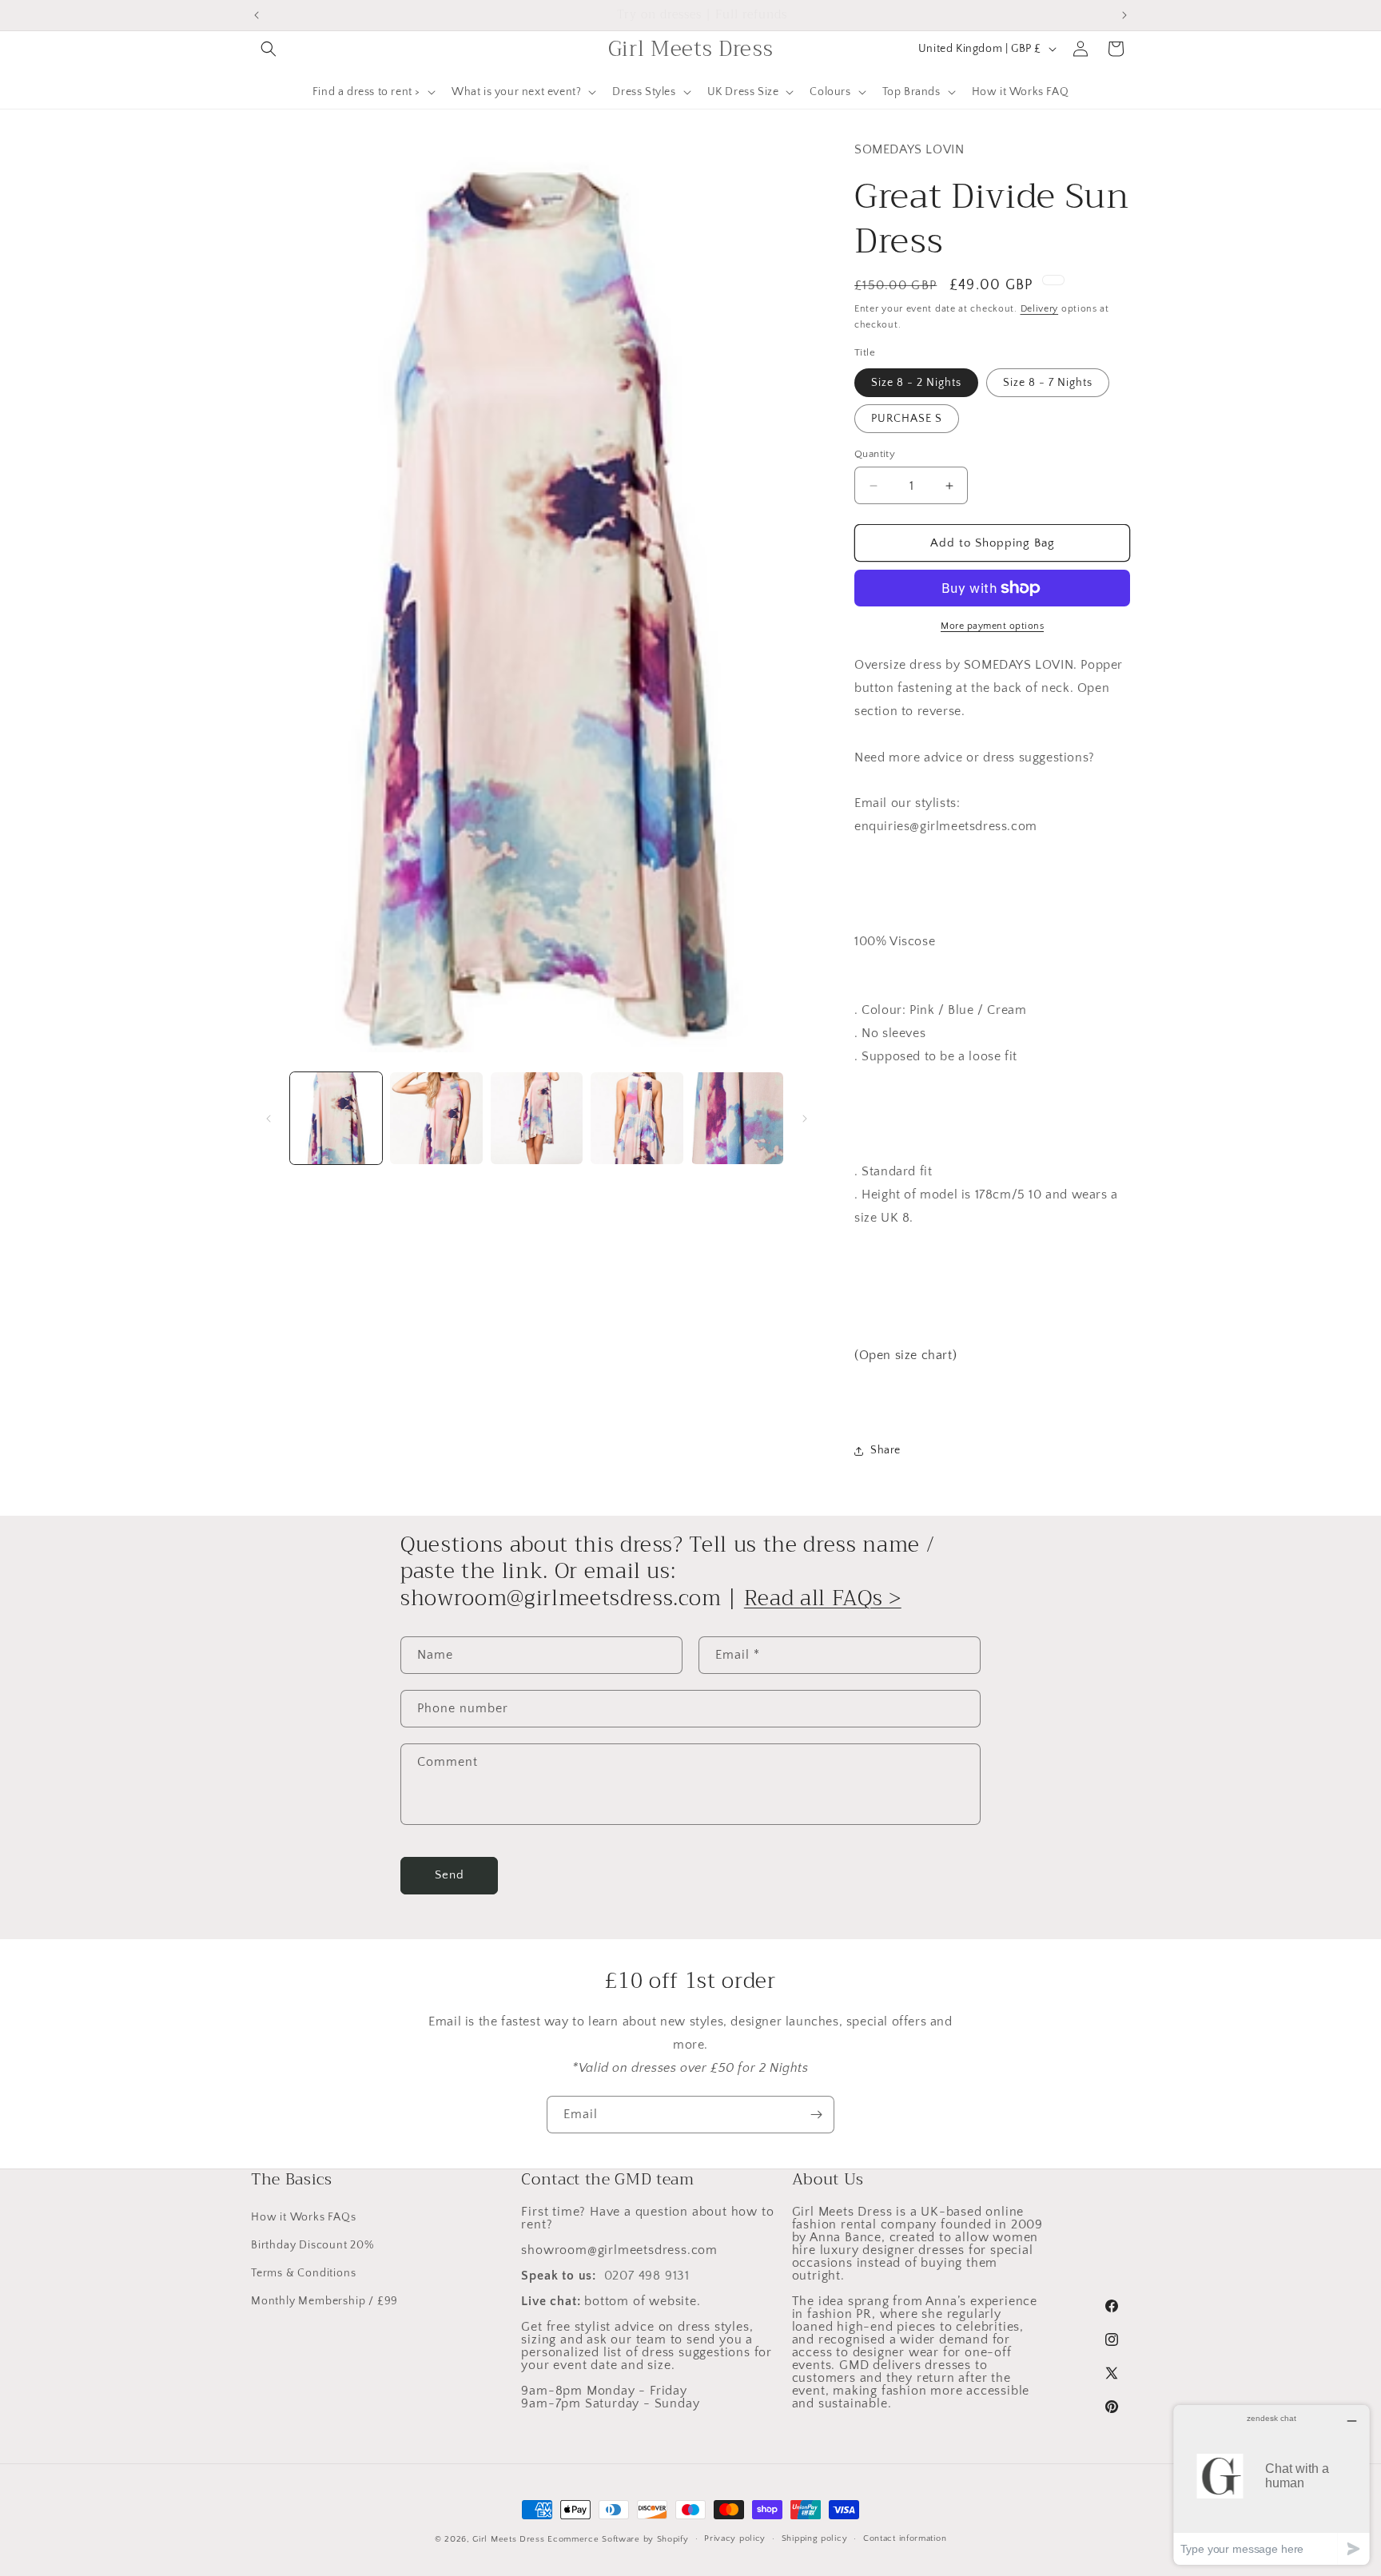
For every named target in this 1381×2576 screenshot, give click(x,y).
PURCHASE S (907, 419)
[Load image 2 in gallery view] (436, 1118)
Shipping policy (815, 2538)
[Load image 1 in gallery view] (336, 1118)
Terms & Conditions (303, 2273)
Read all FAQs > (823, 1598)
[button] (269, 49)
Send (450, 1875)
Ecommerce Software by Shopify (618, 2539)
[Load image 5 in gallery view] (737, 1118)
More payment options (992, 626)
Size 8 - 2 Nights (916, 383)
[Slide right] (805, 1119)
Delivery (1040, 309)
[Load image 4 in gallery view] (637, 1118)
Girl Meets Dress (508, 2539)
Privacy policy (735, 2538)
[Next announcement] (1124, 15)
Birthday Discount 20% (312, 2245)
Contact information (905, 2538)
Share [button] (886, 1450)
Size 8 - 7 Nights (1048, 383)
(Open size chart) (905, 1355)
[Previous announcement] (257, 15)
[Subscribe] (816, 2115)
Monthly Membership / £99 (324, 2301)
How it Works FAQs (304, 2217)
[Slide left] (269, 1119)
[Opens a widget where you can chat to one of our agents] (1272, 2485)
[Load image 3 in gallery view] (537, 1118)
